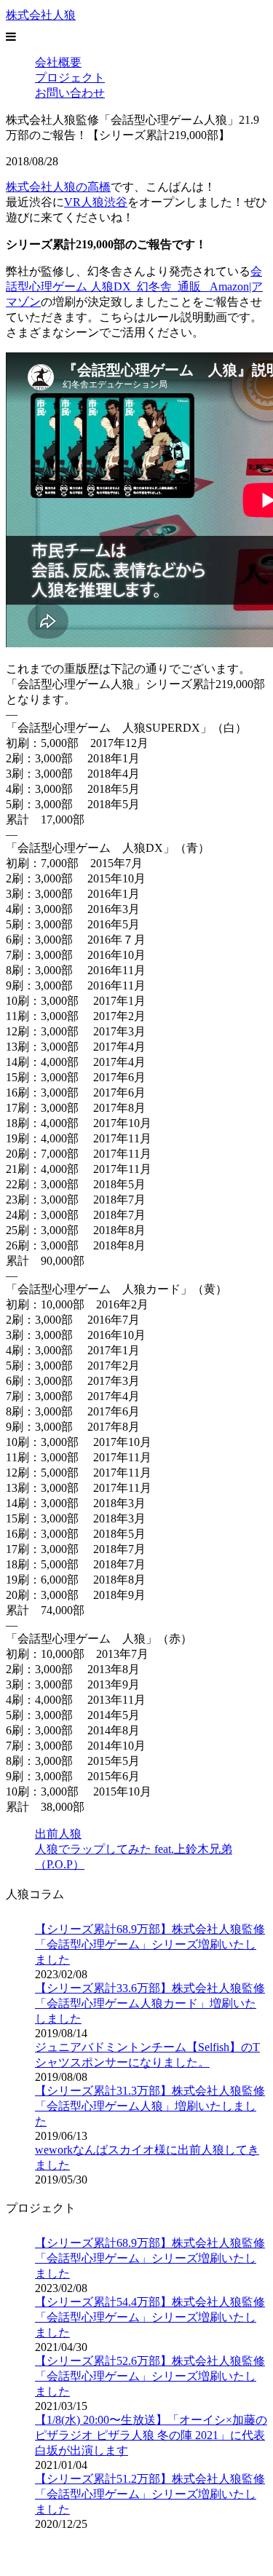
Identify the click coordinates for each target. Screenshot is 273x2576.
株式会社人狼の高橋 (58, 187)
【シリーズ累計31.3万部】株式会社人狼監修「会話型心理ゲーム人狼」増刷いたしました (150, 2106)
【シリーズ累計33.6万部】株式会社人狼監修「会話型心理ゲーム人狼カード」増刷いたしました (150, 2003)
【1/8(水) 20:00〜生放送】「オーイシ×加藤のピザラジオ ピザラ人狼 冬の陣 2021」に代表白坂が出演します (151, 2435)
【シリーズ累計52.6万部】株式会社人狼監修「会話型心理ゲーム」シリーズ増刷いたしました (150, 2376)
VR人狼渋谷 (96, 202)
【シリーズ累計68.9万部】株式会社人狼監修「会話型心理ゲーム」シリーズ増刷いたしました (150, 1944)
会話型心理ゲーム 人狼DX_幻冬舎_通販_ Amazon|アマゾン (134, 287)
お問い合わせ (70, 93)
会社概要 (58, 62)
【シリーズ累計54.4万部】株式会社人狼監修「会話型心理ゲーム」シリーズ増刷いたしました (150, 2317)
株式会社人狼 (41, 15)
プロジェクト (70, 78)
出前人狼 (58, 1834)
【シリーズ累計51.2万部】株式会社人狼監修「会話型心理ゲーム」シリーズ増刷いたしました (150, 2494)
